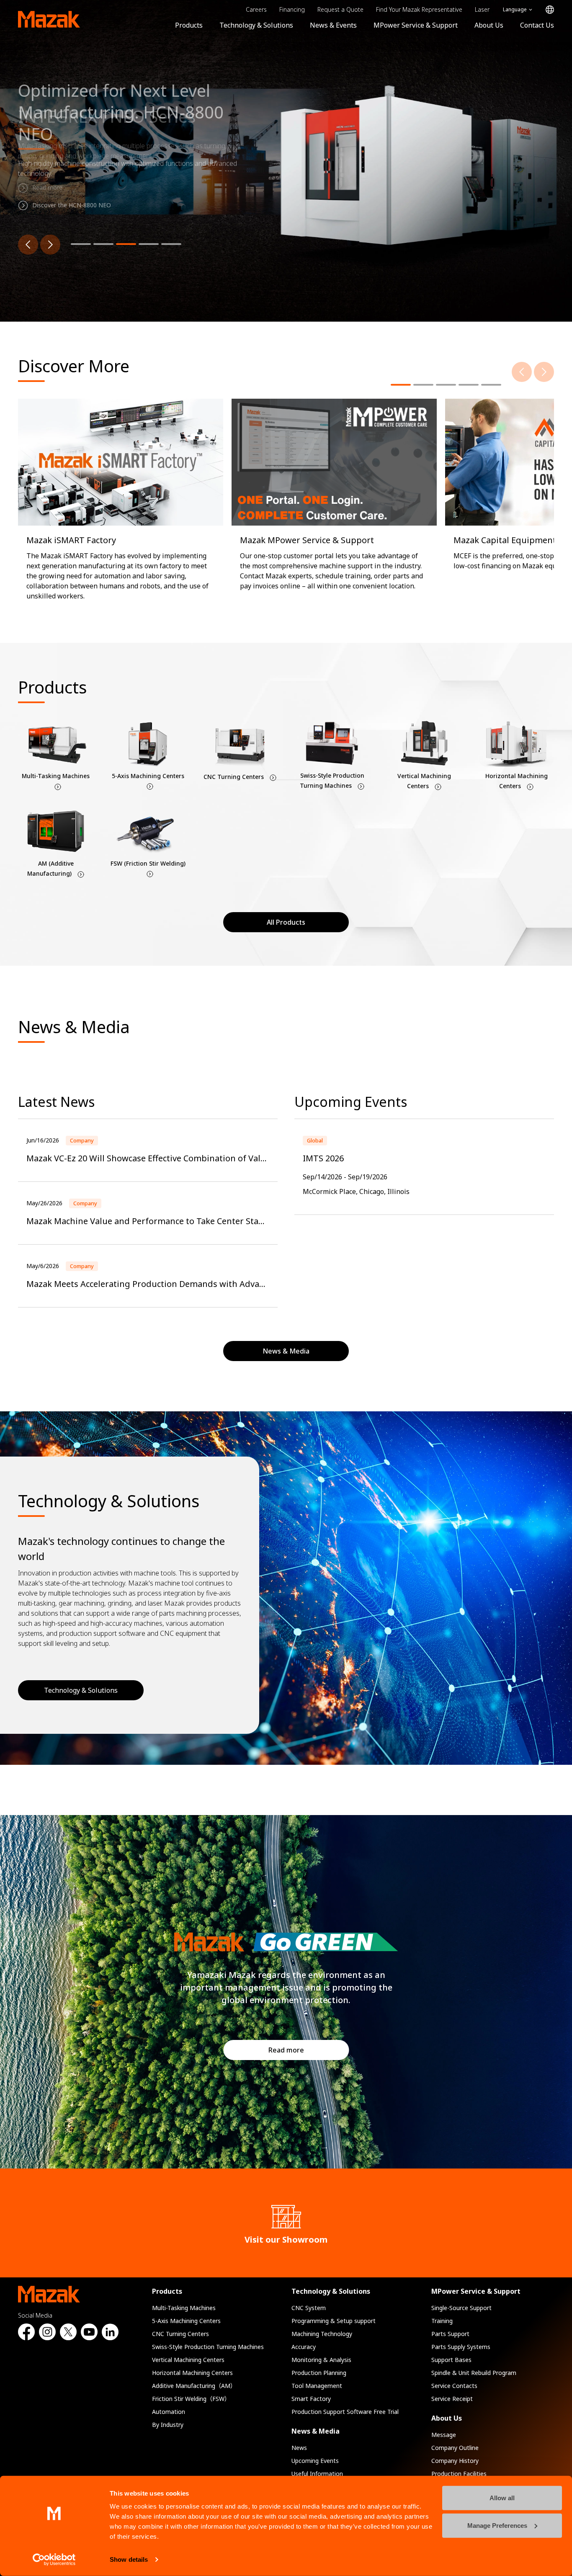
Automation (169, 2412)
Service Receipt (452, 2399)
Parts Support (450, 2334)
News (299, 2448)
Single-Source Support (461, 2308)
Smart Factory (311, 2399)
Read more (286, 2050)
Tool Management (317, 2386)
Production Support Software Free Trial (345, 2412)
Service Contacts (454, 2386)
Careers (256, 9)
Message (444, 2435)
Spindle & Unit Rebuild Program (474, 2373)
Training (442, 2321)
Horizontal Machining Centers (192, 2373)
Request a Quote (340, 9)
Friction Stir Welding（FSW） (191, 2399)
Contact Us (537, 25)
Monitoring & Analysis (321, 2360)
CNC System (309, 2308)
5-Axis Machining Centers (186, 2321)
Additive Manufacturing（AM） (194, 2386)
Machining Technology (322, 2334)
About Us (489, 25)
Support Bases (451, 2360)
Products (189, 25)
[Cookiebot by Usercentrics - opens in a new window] (54, 2560)
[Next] (50, 245)
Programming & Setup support (334, 2321)
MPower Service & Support (416, 25)
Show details (129, 2559)
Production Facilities (459, 2474)
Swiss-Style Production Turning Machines (208, 2347)
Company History (455, 2461)
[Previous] (28, 245)
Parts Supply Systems (461, 2347)
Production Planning (319, 2373)
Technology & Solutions (256, 25)
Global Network (550, 10)
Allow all (502, 2498)
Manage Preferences (497, 2525)
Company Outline (455, 2448)
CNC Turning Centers (180, 2334)
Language (515, 9)
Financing (292, 9)
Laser (482, 9)
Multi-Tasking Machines (184, 2308)
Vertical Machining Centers (188, 2360)
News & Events (333, 25)
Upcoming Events (315, 2461)
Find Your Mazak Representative (419, 9)
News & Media (316, 2431)
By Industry (168, 2425)
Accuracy (304, 2347)
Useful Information (317, 2474)
